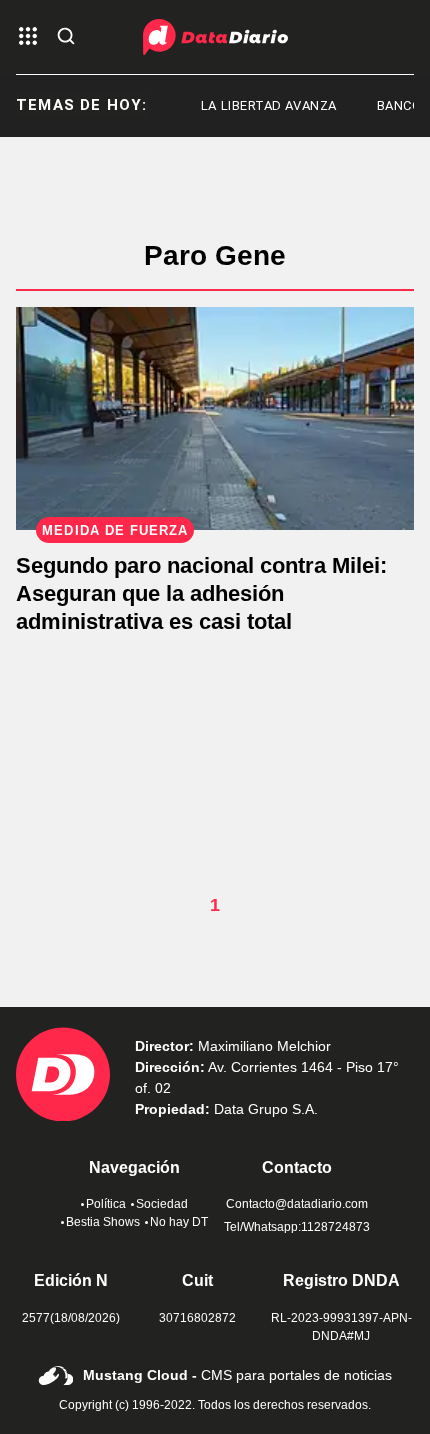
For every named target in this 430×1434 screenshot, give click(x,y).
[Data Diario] (215, 37)
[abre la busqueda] (66, 37)
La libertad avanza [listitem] (262, 105)
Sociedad (162, 1204)
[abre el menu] (28, 37)
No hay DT (179, 1222)
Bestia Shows (103, 1222)
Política (106, 1204)
